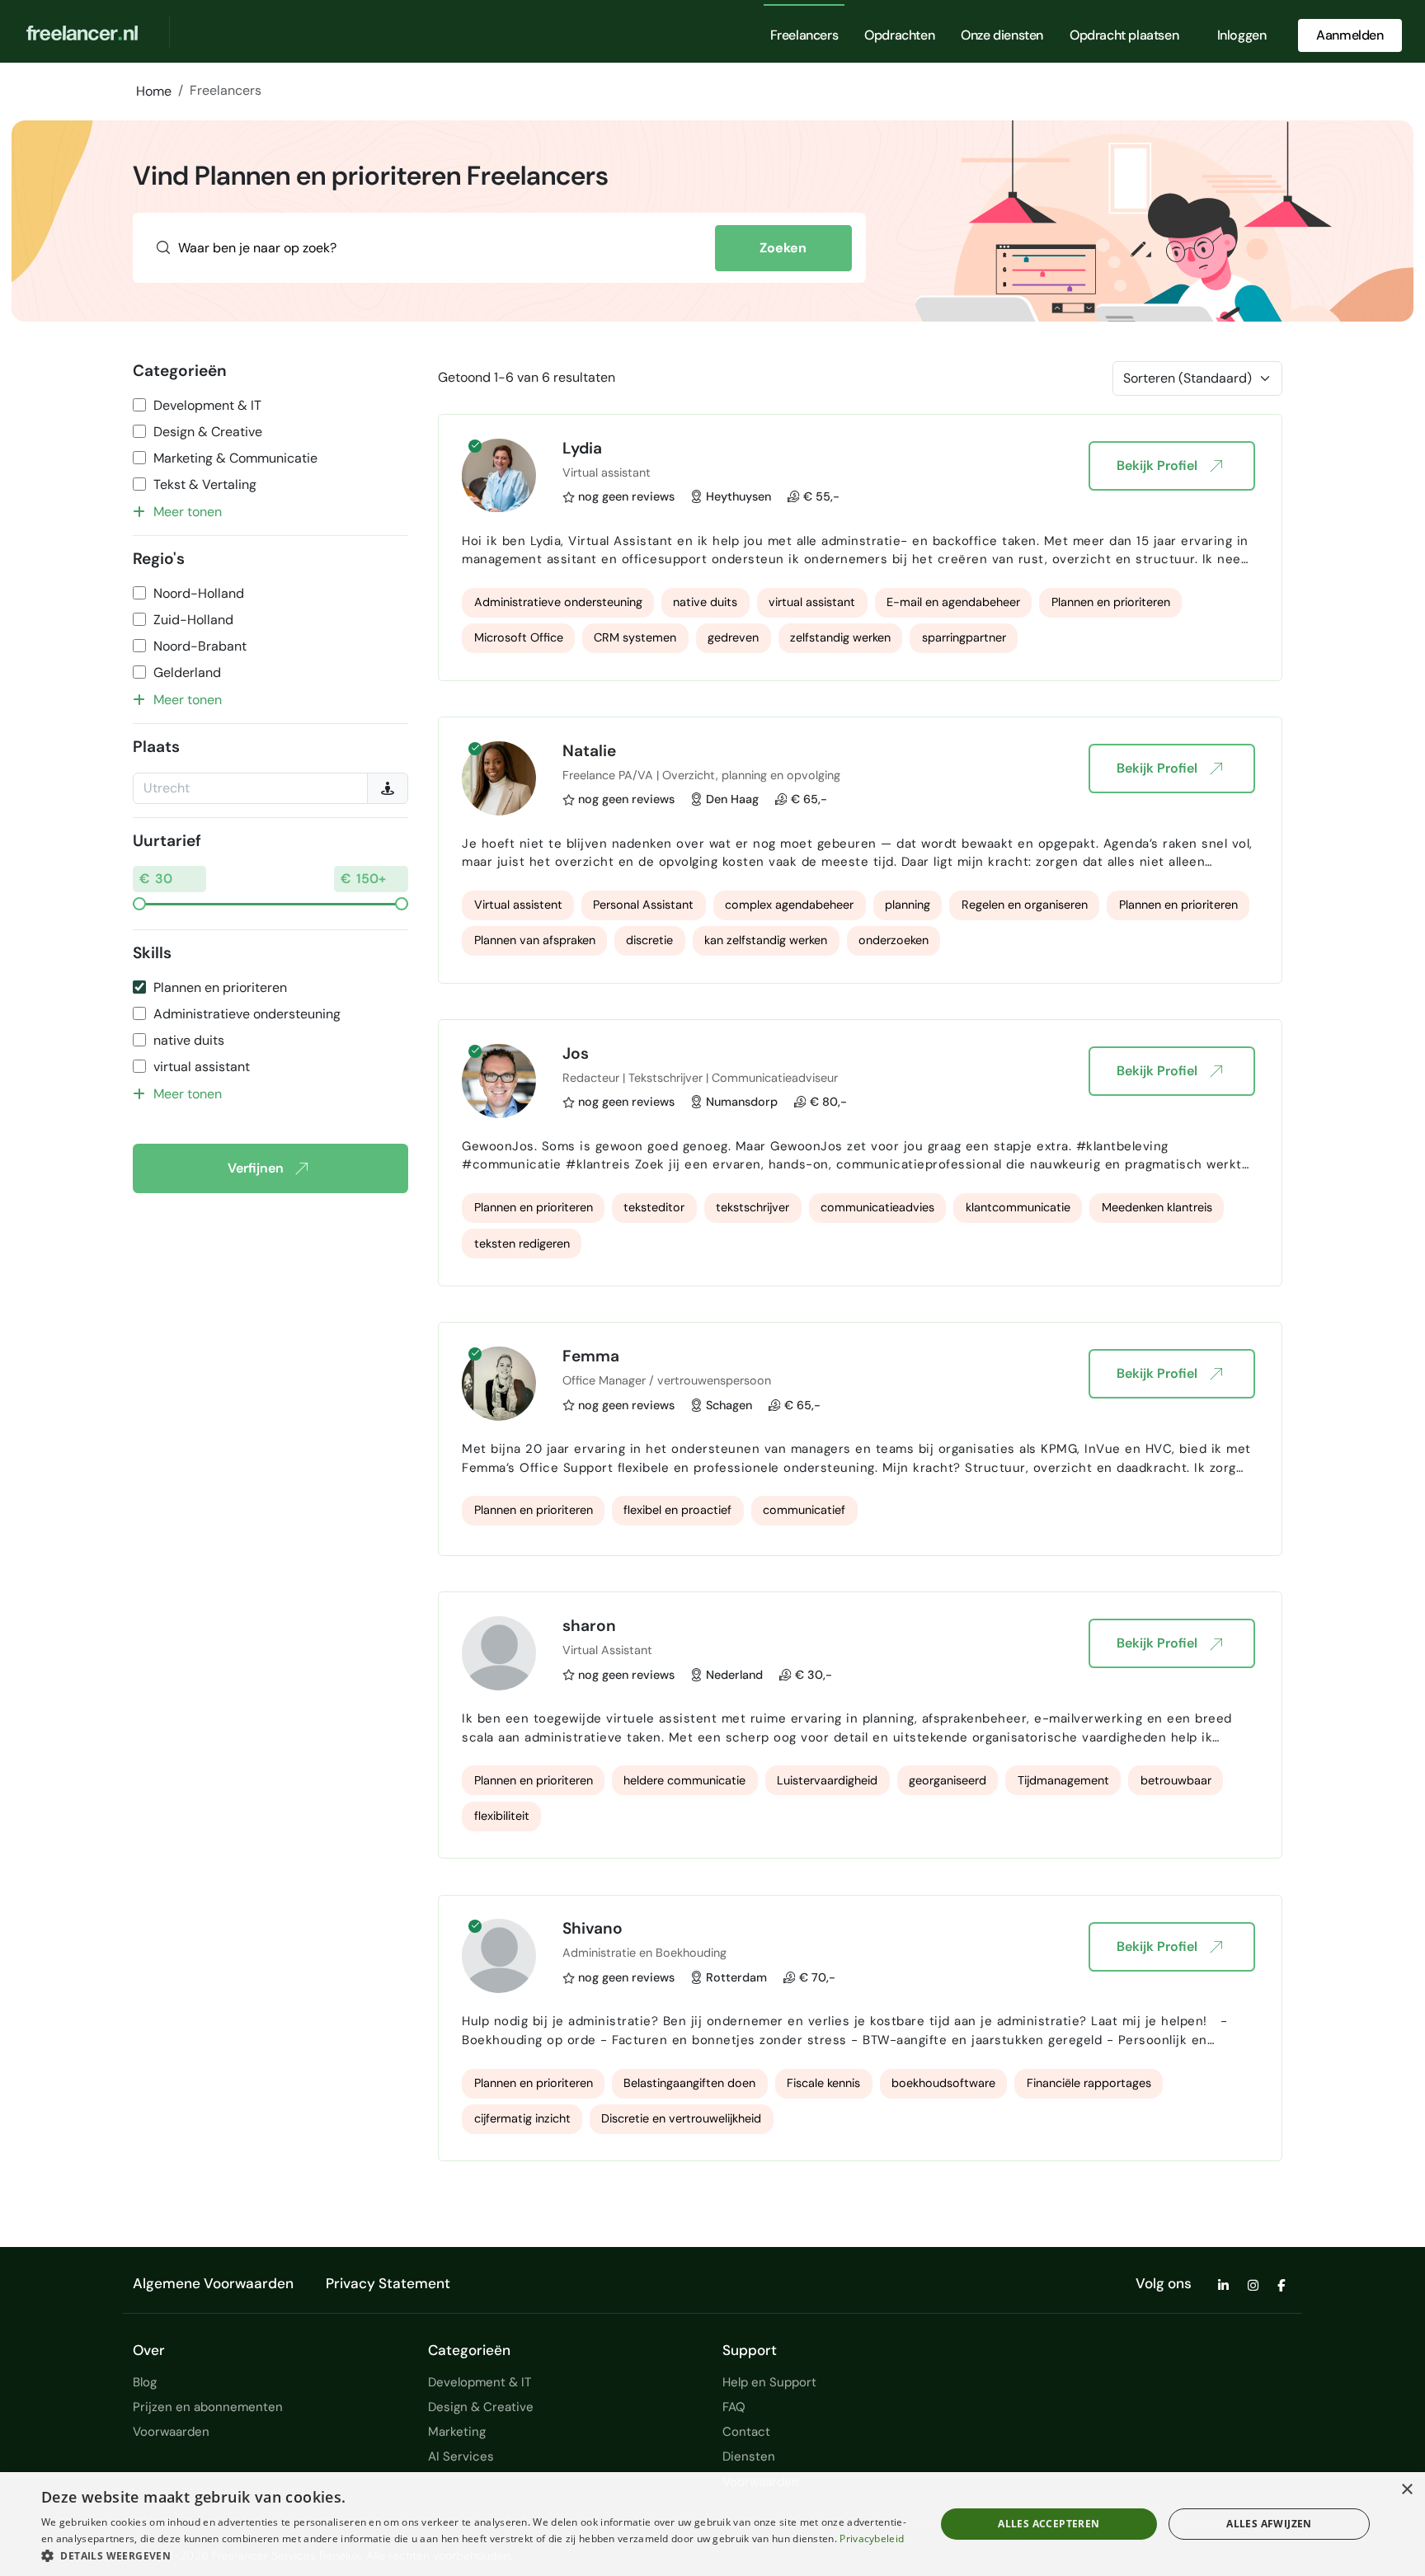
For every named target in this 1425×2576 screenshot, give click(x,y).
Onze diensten (1002, 35)
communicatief (804, 1510)
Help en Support (769, 2382)
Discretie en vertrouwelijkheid (681, 2118)
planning (908, 905)
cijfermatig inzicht (522, 2118)
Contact (746, 2432)
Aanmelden (1350, 35)
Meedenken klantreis (1157, 1207)
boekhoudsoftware (943, 2083)
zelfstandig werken (840, 637)
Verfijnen (256, 1168)
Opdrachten (899, 35)
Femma (591, 1356)
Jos (576, 1053)
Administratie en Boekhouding (644, 1953)
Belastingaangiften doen (689, 2083)
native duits (189, 1040)
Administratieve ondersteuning (247, 1014)
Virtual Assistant (607, 1650)
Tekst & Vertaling (205, 484)
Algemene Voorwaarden (213, 2283)
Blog (145, 2382)
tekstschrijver (752, 1207)
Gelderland (187, 672)
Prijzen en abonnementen (208, 2407)
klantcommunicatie (1018, 1207)
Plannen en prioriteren (220, 987)
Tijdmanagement (1063, 1780)
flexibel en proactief (677, 1510)
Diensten (749, 2456)
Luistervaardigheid (827, 1780)
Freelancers (804, 35)
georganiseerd (948, 1780)
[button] (475, 2555)
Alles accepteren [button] (1049, 2524)
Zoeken (783, 248)
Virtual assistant (607, 472)
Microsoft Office (519, 637)
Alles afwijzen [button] (1269, 2524)
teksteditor (654, 1207)
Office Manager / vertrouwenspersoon (667, 1380)
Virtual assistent (518, 905)
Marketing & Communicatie (235, 458)
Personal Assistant (643, 905)
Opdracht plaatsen (1124, 35)
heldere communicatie (684, 1780)
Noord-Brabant (200, 646)
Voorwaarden (171, 2432)
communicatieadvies (877, 1207)
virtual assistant (202, 1067)
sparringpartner (964, 637)
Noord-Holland (199, 593)
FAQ (734, 2407)
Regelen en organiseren (1025, 905)
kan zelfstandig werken (766, 940)
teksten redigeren (522, 1243)
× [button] (1406, 2490)
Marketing (457, 2432)
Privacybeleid (872, 2538)
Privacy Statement (388, 2283)
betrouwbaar (1176, 1780)
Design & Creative (208, 432)
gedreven (733, 637)
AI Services (461, 2456)
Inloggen (1242, 35)
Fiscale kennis (823, 2083)
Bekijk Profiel (1157, 465)
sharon (589, 1626)
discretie (649, 940)
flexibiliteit (502, 1816)
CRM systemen (635, 637)
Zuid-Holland (193, 620)
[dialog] (712, 2524)
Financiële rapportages (1089, 2083)
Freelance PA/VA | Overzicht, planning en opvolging (701, 775)
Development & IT (207, 405)
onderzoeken (894, 940)
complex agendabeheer (789, 905)
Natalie (589, 751)
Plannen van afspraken (535, 940)
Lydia (582, 448)
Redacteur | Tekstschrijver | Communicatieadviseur (700, 1078)
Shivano (593, 1928)
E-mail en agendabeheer (953, 602)
